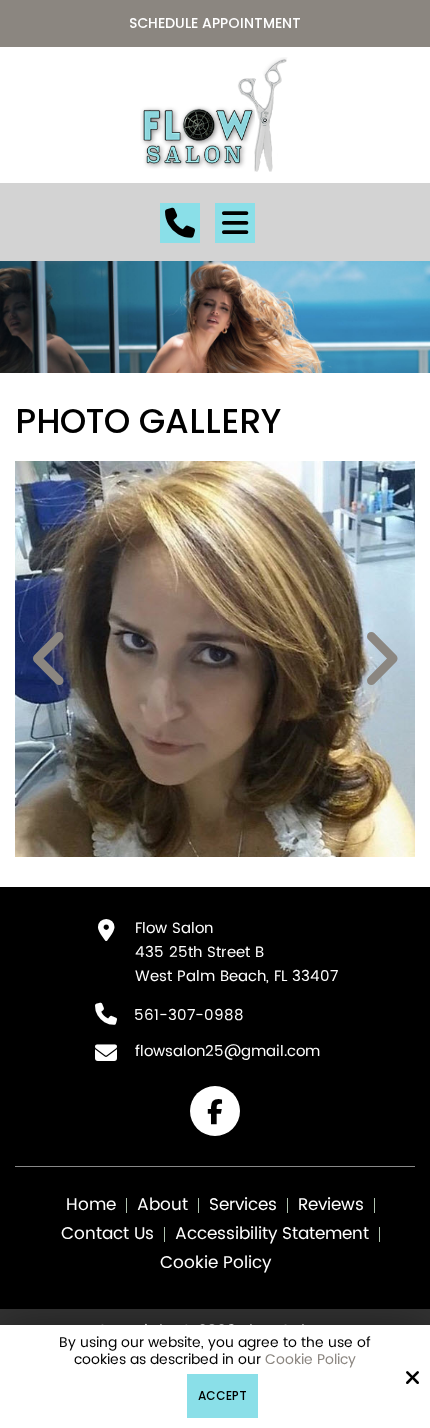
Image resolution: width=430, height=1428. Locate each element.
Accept (222, 1395)
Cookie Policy (310, 1360)
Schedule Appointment (215, 23)
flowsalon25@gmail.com (227, 1051)
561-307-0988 (189, 1015)
